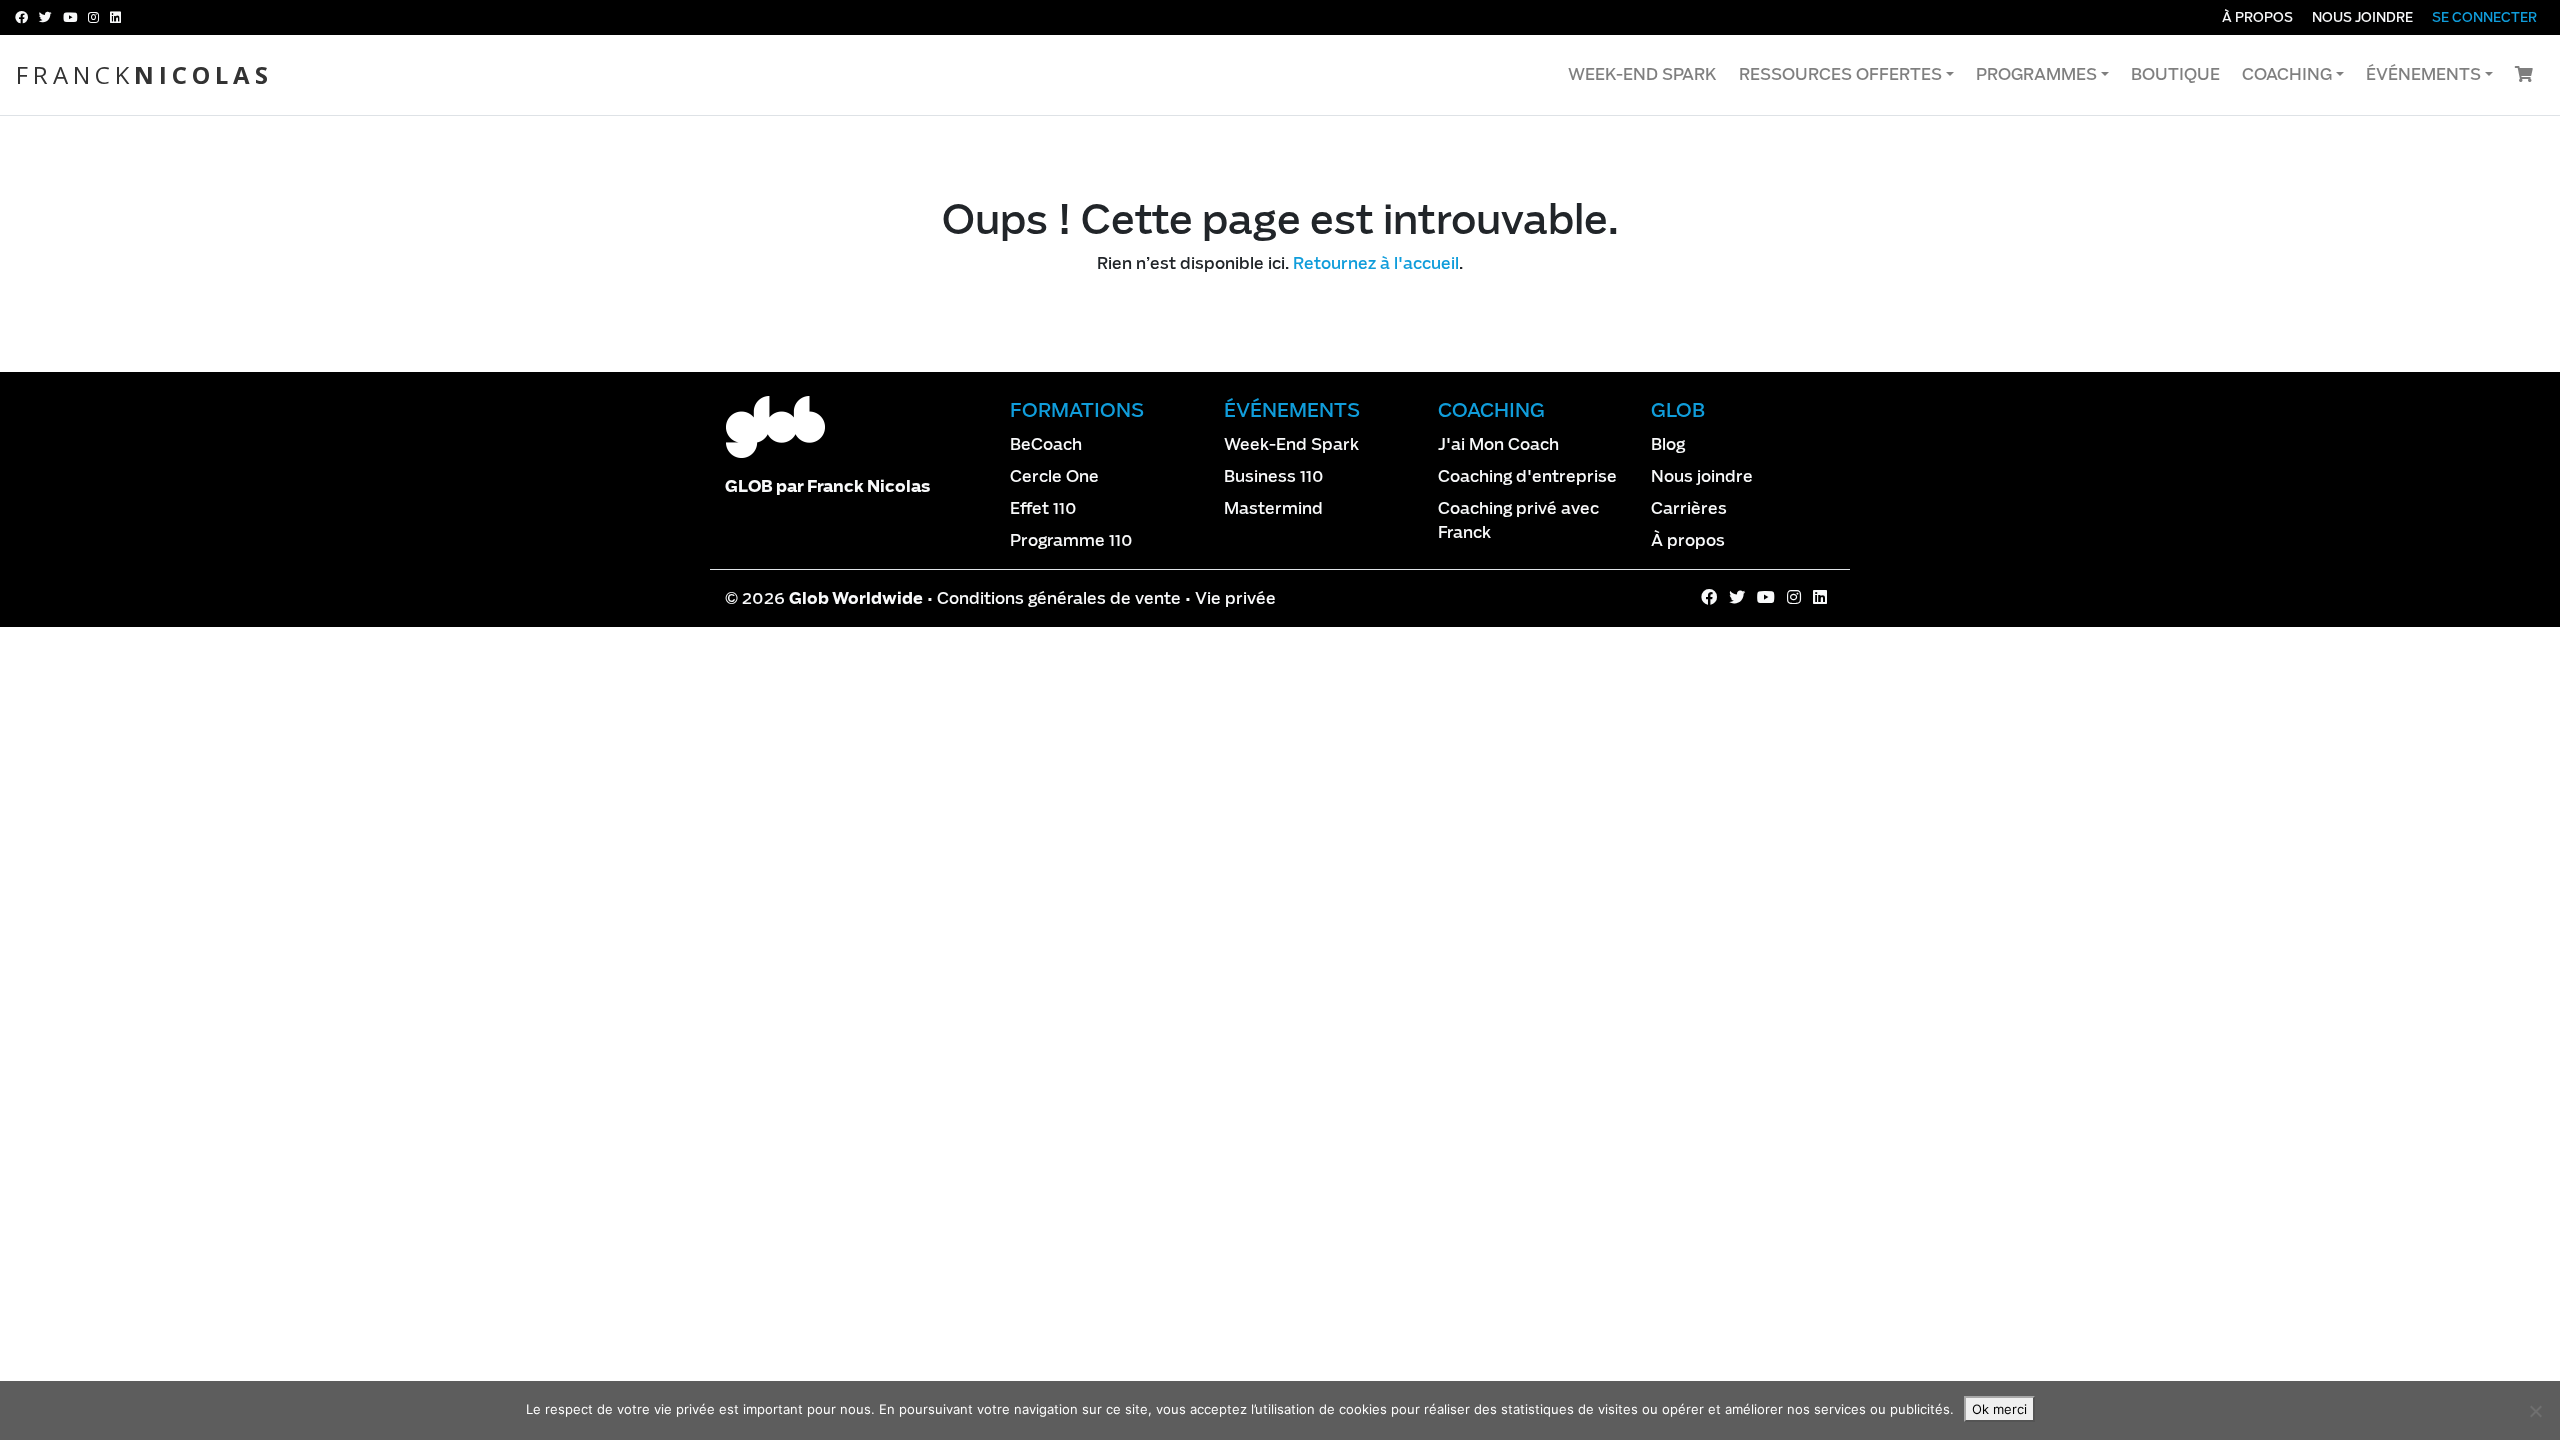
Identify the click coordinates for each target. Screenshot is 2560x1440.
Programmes (2036, 74)
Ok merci (1999, 1409)
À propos (2257, 17)
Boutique (2175, 74)
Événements (2423, 74)
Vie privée (1235, 598)
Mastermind (1273, 508)
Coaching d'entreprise (1527, 476)
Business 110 (1274, 476)
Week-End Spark (1642, 74)
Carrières (1689, 508)
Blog (1668, 444)
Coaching (2287, 74)
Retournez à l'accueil (1376, 263)
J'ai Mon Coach (1498, 444)
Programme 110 (1071, 540)
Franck (144, 74)
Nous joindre (2362, 17)
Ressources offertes (1840, 74)
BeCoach (1046, 444)
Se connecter (2484, 17)
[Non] (2535, 1411)
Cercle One (1054, 476)
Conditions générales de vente (1059, 598)
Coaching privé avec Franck (1518, 520)
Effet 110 (1043, 508)
